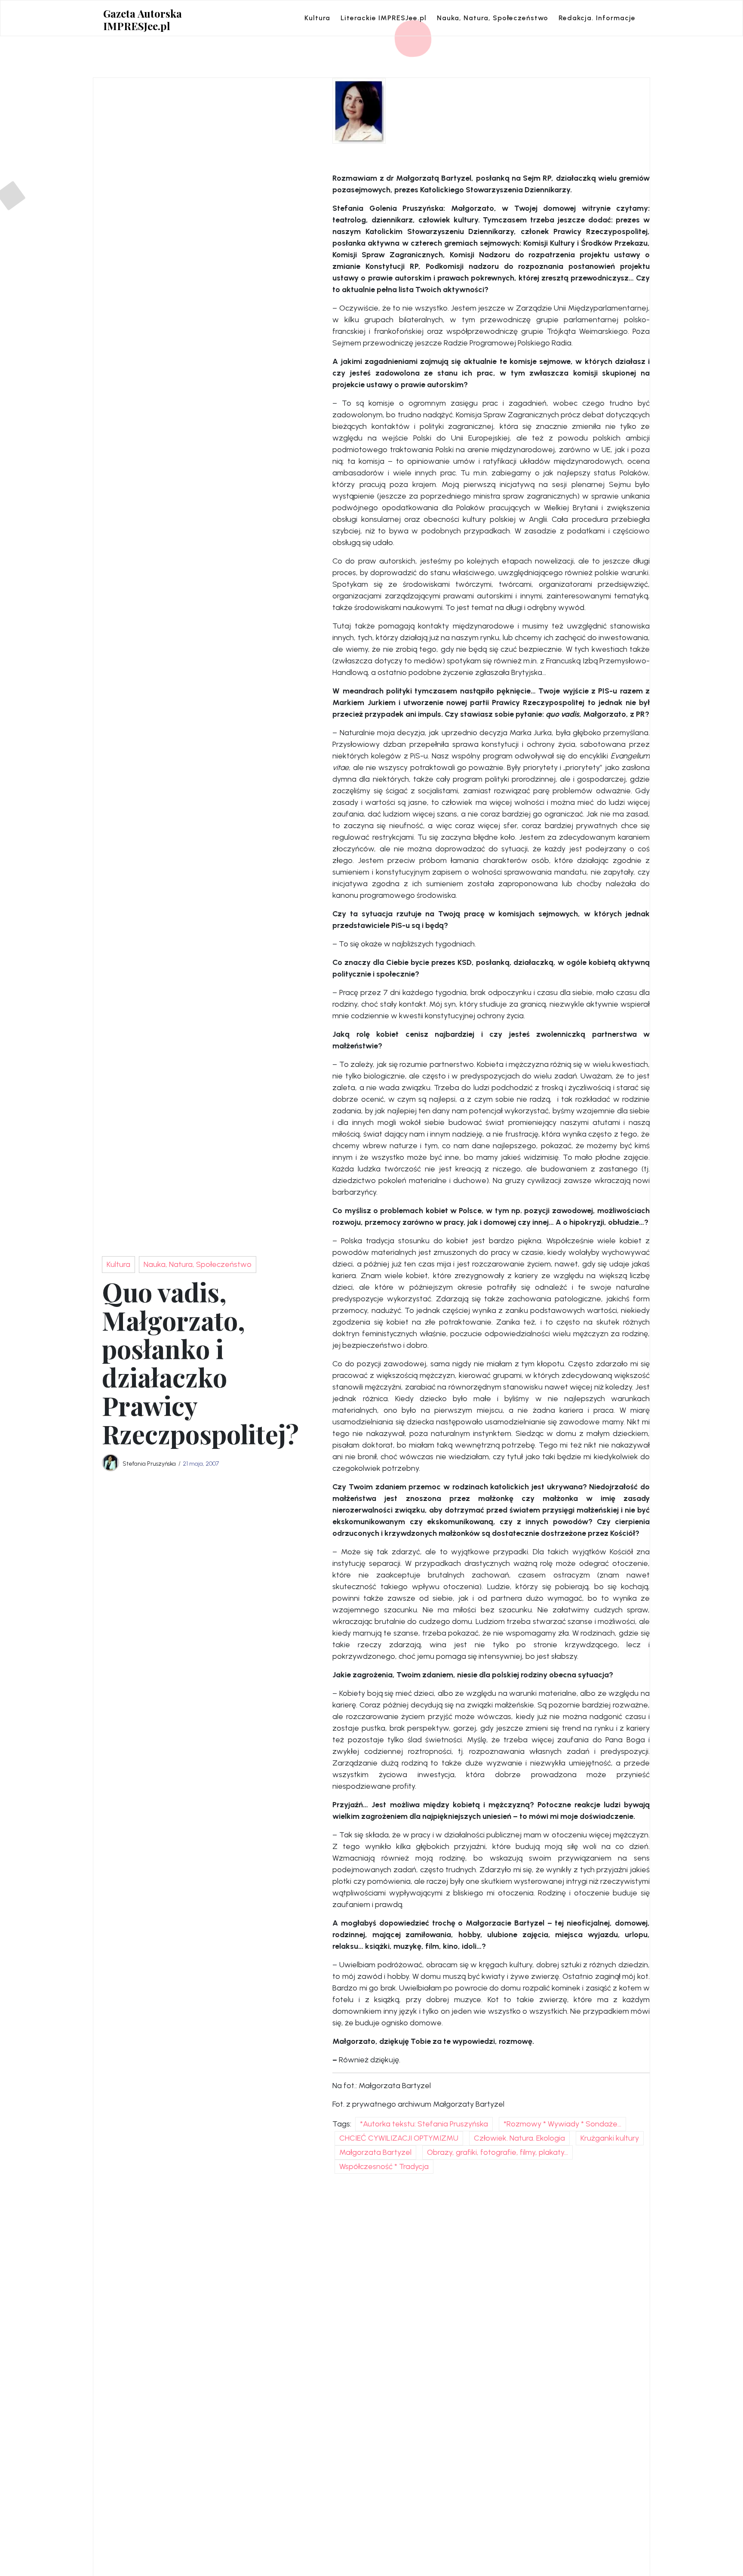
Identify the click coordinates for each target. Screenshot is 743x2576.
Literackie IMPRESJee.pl (384, 18)
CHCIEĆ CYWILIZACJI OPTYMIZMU (399, 2138)
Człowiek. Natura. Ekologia (519, 2138)
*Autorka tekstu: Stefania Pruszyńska (424, 2124)
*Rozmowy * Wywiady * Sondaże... (562, 2124)
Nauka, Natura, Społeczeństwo (493, 18)
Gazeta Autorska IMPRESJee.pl (143, 20)
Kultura (317, 18)
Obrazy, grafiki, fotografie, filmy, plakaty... (497, 2152)
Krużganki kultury (610, 2138)
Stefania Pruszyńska (149, 1464)
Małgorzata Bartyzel (375, 2152)
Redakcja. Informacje (597, 18)
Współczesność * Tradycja (384, 2166)
